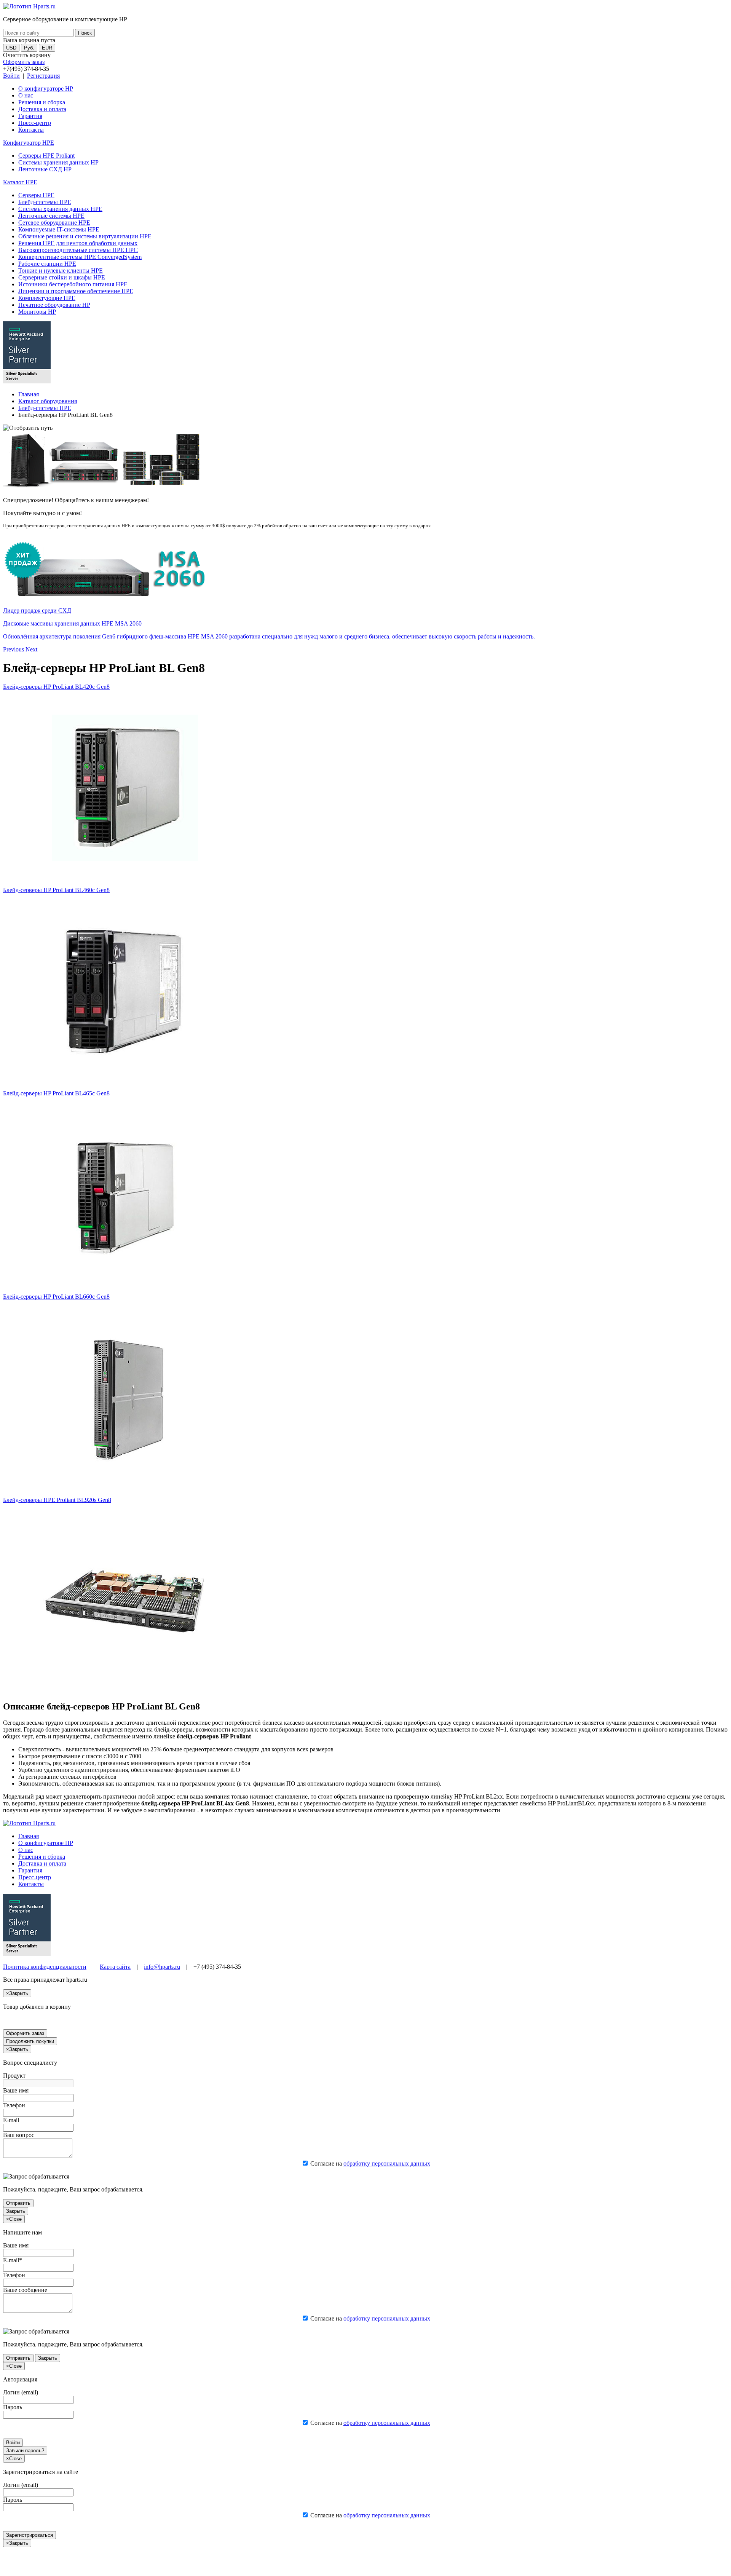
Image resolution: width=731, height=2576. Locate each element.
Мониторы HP (37, 312)
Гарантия (30, 116)
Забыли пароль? (25, 2451)
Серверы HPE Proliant (46, 156)
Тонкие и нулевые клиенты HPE (61, 271)
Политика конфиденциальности (45, 1967)
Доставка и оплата (42, 109)
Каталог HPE (20, 182)
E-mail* (13, 2260)
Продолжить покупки (30, 2041)
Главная (29, 394)
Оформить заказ (24, 62)
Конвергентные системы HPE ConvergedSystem (80, 257)
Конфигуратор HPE (29, 143)
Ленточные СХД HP (45, 169)
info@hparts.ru (162, 1967)
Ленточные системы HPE (51, 216)
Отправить (18, 2203)
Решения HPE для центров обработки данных (78, 243)
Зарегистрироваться (30, 2535)
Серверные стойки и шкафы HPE (62, 277)
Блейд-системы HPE (45, 202)
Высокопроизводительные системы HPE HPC (78, 250)
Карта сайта (115, 1967)
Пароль (13, 2407)
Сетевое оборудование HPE (54, 223)
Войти (11, 76)
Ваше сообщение (25, 2290)
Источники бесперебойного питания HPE (73, 284)
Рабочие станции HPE (47, 264)
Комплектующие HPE (47, 298)
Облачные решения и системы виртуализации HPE (85, 236)
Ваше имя (16, 2090)
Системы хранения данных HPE (60, 209)
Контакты (31, 130)
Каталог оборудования (48, 401)
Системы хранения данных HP (58, 162)
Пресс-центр (35, 123)
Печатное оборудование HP (54, 305)
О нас (26, 95)
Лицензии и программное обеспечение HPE (76, 291)
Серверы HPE (36, 195)
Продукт (14, 2076)
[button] (14, 649)
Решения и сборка (42, 102)
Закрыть (16, 2211)
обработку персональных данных (387, 2163)
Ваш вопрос (19, 2135)
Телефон (14, 2105)
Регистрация (43, 76)
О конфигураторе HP (46, 89)
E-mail (11, 2120)
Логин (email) (21, 2392)
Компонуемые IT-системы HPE (59, 229)
